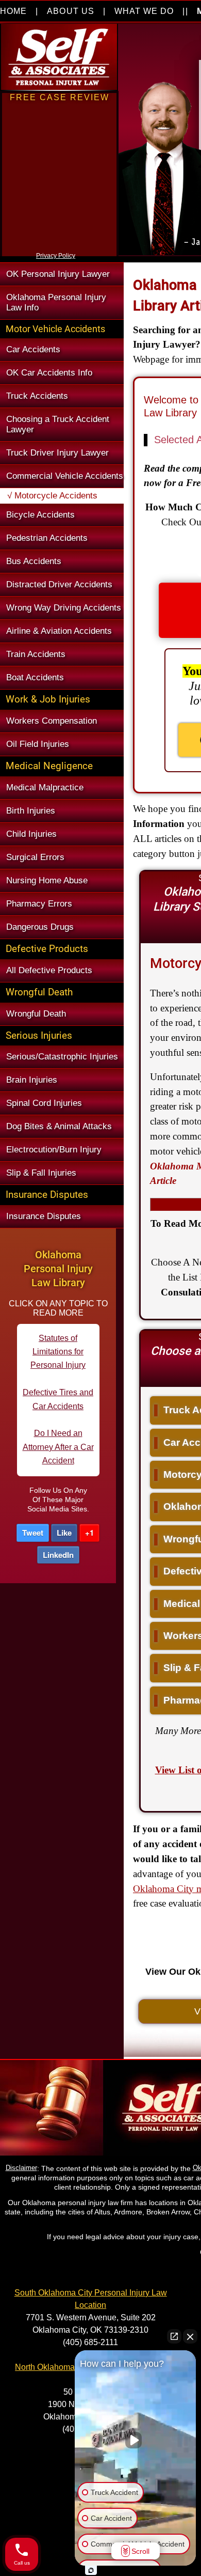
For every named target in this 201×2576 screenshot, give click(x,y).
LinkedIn (58, 1555)
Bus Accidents (34, 561)
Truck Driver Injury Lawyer (57, 453)
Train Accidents (36, 654)
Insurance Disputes (44, 1216)
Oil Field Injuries (38, 744)
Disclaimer (21, 2168)
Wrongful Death (36, 1014)
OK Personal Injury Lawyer (58, 274)
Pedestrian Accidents (47, 538)
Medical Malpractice (45, 787)
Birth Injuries (31, 811)
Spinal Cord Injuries (44, 1103)
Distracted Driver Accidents (59, 584)
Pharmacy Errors (39, 904)
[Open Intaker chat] (91, 2570)
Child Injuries (31, 834)
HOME (13, 11)
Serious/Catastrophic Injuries (62, 1057)
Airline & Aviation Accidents (59, 631)
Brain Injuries (32, 1080)
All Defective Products (49, 970)
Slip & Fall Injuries (41, 1173)
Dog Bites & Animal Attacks (59, 1126)
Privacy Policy (56, 256)
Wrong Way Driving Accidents (64, 608)
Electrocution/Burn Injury (54, 1150)
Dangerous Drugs (40, 927)
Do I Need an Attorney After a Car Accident (58, 1413)
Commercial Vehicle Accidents (65, 476)
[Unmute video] (136, 2440)
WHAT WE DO (144, 11)
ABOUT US (70, 11)
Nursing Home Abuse (47, 880)
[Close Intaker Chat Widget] (190, 2336)
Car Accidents (33, 349)
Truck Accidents (37, 396)
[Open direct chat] (174, 2336)
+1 (89, 1533)
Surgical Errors (35, 857)
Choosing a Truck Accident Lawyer (58, 424)
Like (64, 1533)
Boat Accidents (35, 677)
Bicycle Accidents (40, 515)
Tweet (33, 1533)
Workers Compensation (52, 721)
